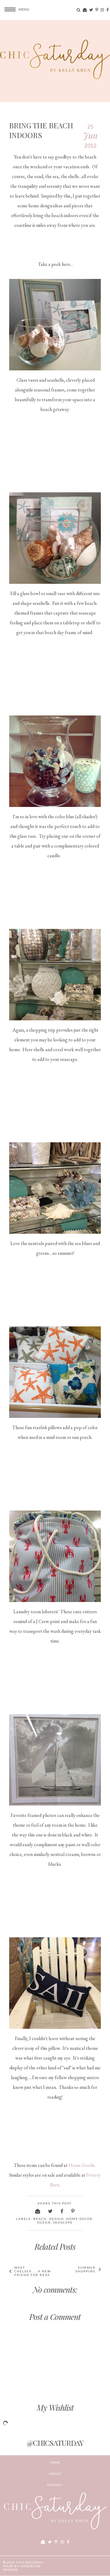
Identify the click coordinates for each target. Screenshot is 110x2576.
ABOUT (55, 2474)
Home (55, 2462)
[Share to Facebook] (62, 2211)
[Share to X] (51, 2211)
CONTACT (55, 2485)
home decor (79, 2219)
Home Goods (81, 2165)
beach (40, 2219)
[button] (15, 9)
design (57, 2219)
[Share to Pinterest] (73, 2211)
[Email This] (38, 2211)
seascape (63, 2222)
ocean (44, 2222)
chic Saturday (30, 2562)
